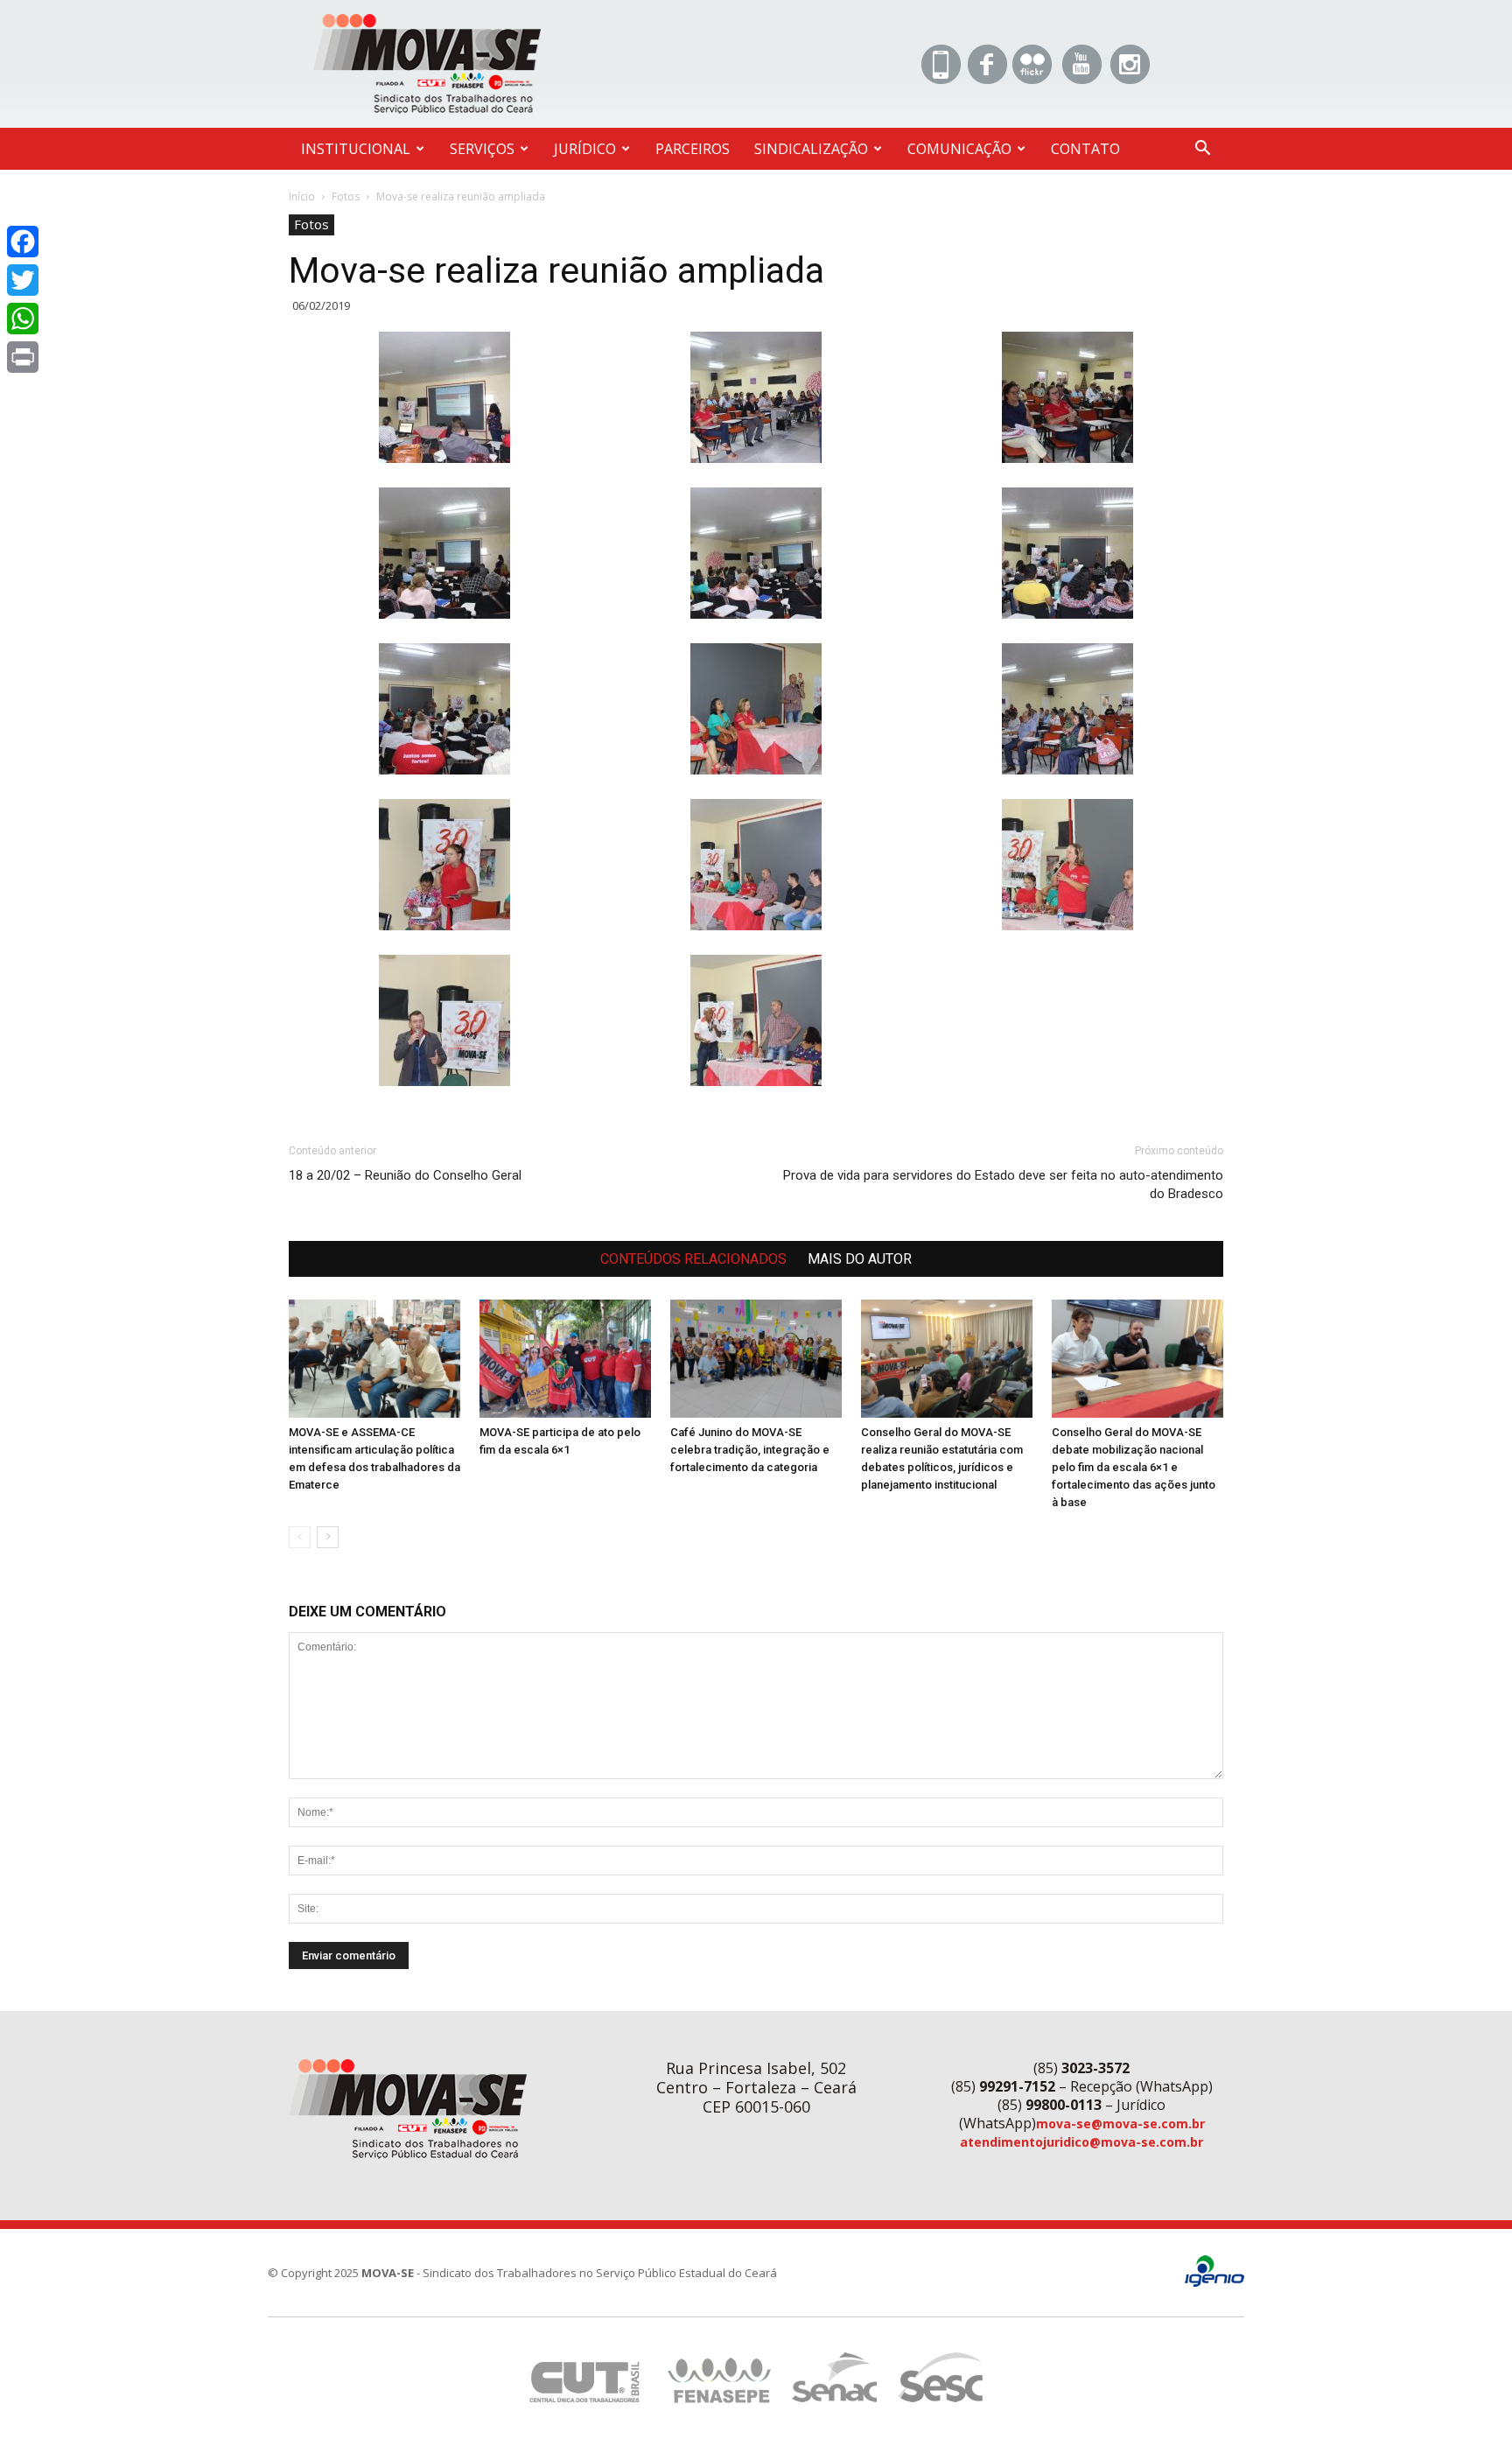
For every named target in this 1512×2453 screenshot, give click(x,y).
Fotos (346, 196)
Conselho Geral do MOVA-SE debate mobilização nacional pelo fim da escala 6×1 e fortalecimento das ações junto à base (1134, 1467)
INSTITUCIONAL (356, 149)
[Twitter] (23, 280)
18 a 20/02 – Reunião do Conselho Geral (405, 1175)
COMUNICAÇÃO (959, 149)
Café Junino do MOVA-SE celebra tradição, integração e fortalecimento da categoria (750, 1450)
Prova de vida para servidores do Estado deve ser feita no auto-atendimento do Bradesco (1003, 1184)
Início (302, 196)
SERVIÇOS (482, 149)
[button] (1202, 150)
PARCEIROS (693, 149)
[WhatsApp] (23, 319)
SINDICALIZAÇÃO (811, 149)
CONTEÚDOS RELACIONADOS (693, 1259)
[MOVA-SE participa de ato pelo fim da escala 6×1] (565, 1359)
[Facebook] (23, 242)
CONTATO (1085, 149)
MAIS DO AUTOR (860, 1259)
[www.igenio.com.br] (1214, 2283)
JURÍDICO (585, 149)
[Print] (23, 357)
